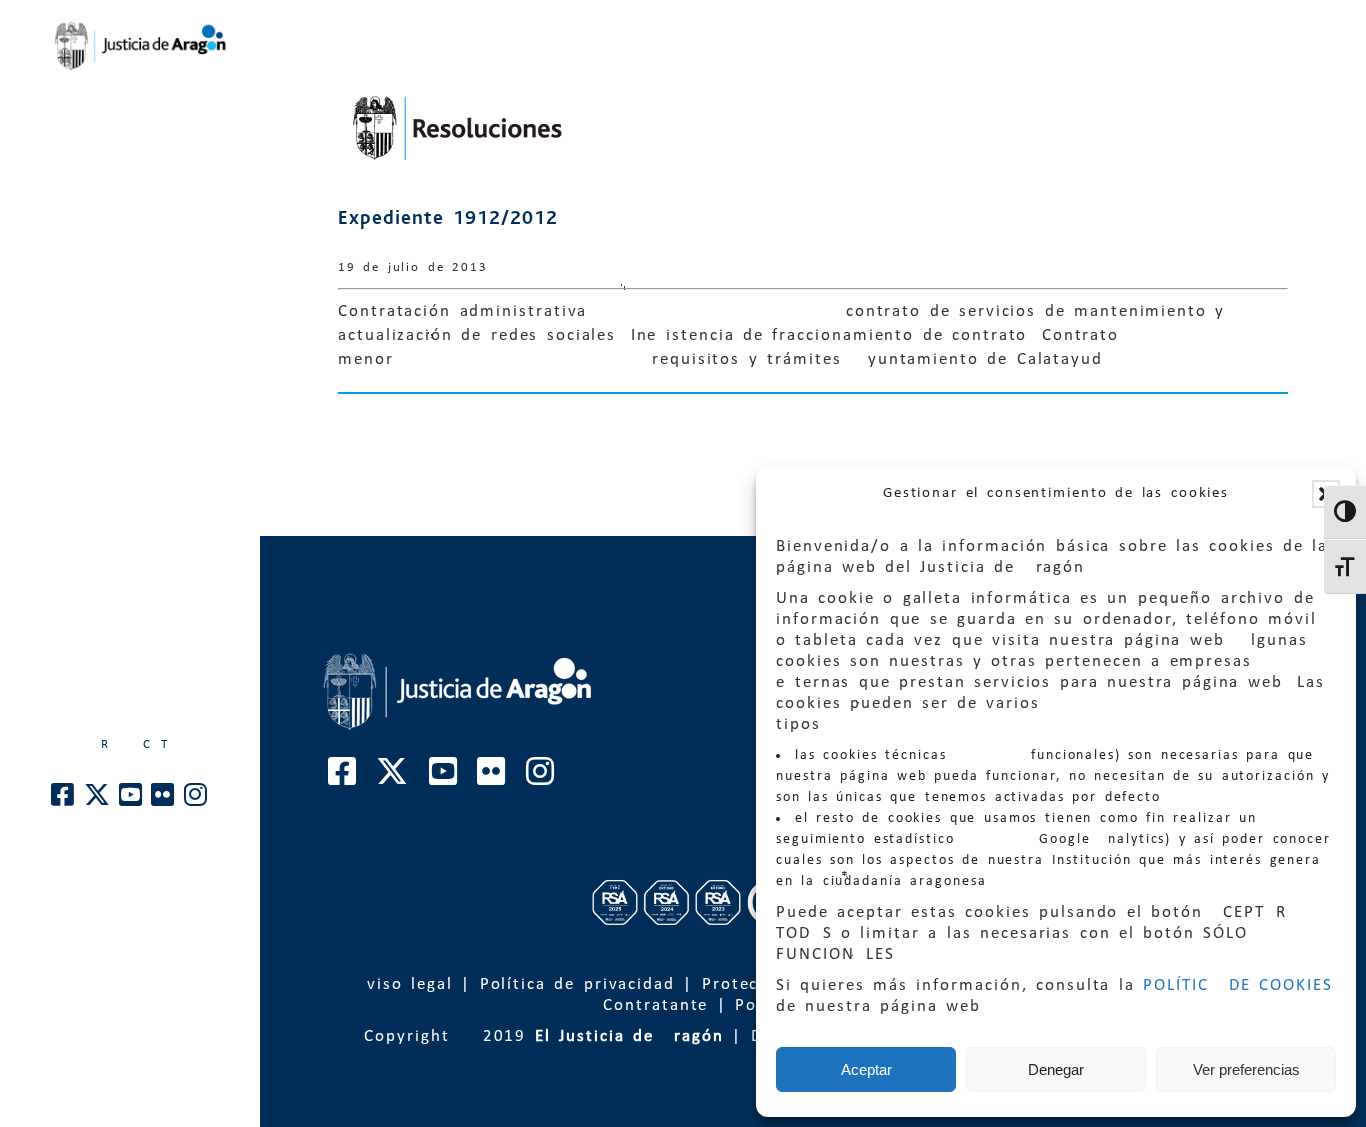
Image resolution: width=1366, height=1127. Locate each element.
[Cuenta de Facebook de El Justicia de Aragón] (63, 800)
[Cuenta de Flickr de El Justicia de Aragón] (163, 800)
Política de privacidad (577, 984)
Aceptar (866, 1069)
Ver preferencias (1246, 1069)
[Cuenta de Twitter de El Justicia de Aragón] (98, 800)
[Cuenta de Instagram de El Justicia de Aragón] (196, 800)
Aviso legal (404, 984)
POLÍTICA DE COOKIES (1238, 985)
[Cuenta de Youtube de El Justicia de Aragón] (131, 800)
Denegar (1056, 1069)
